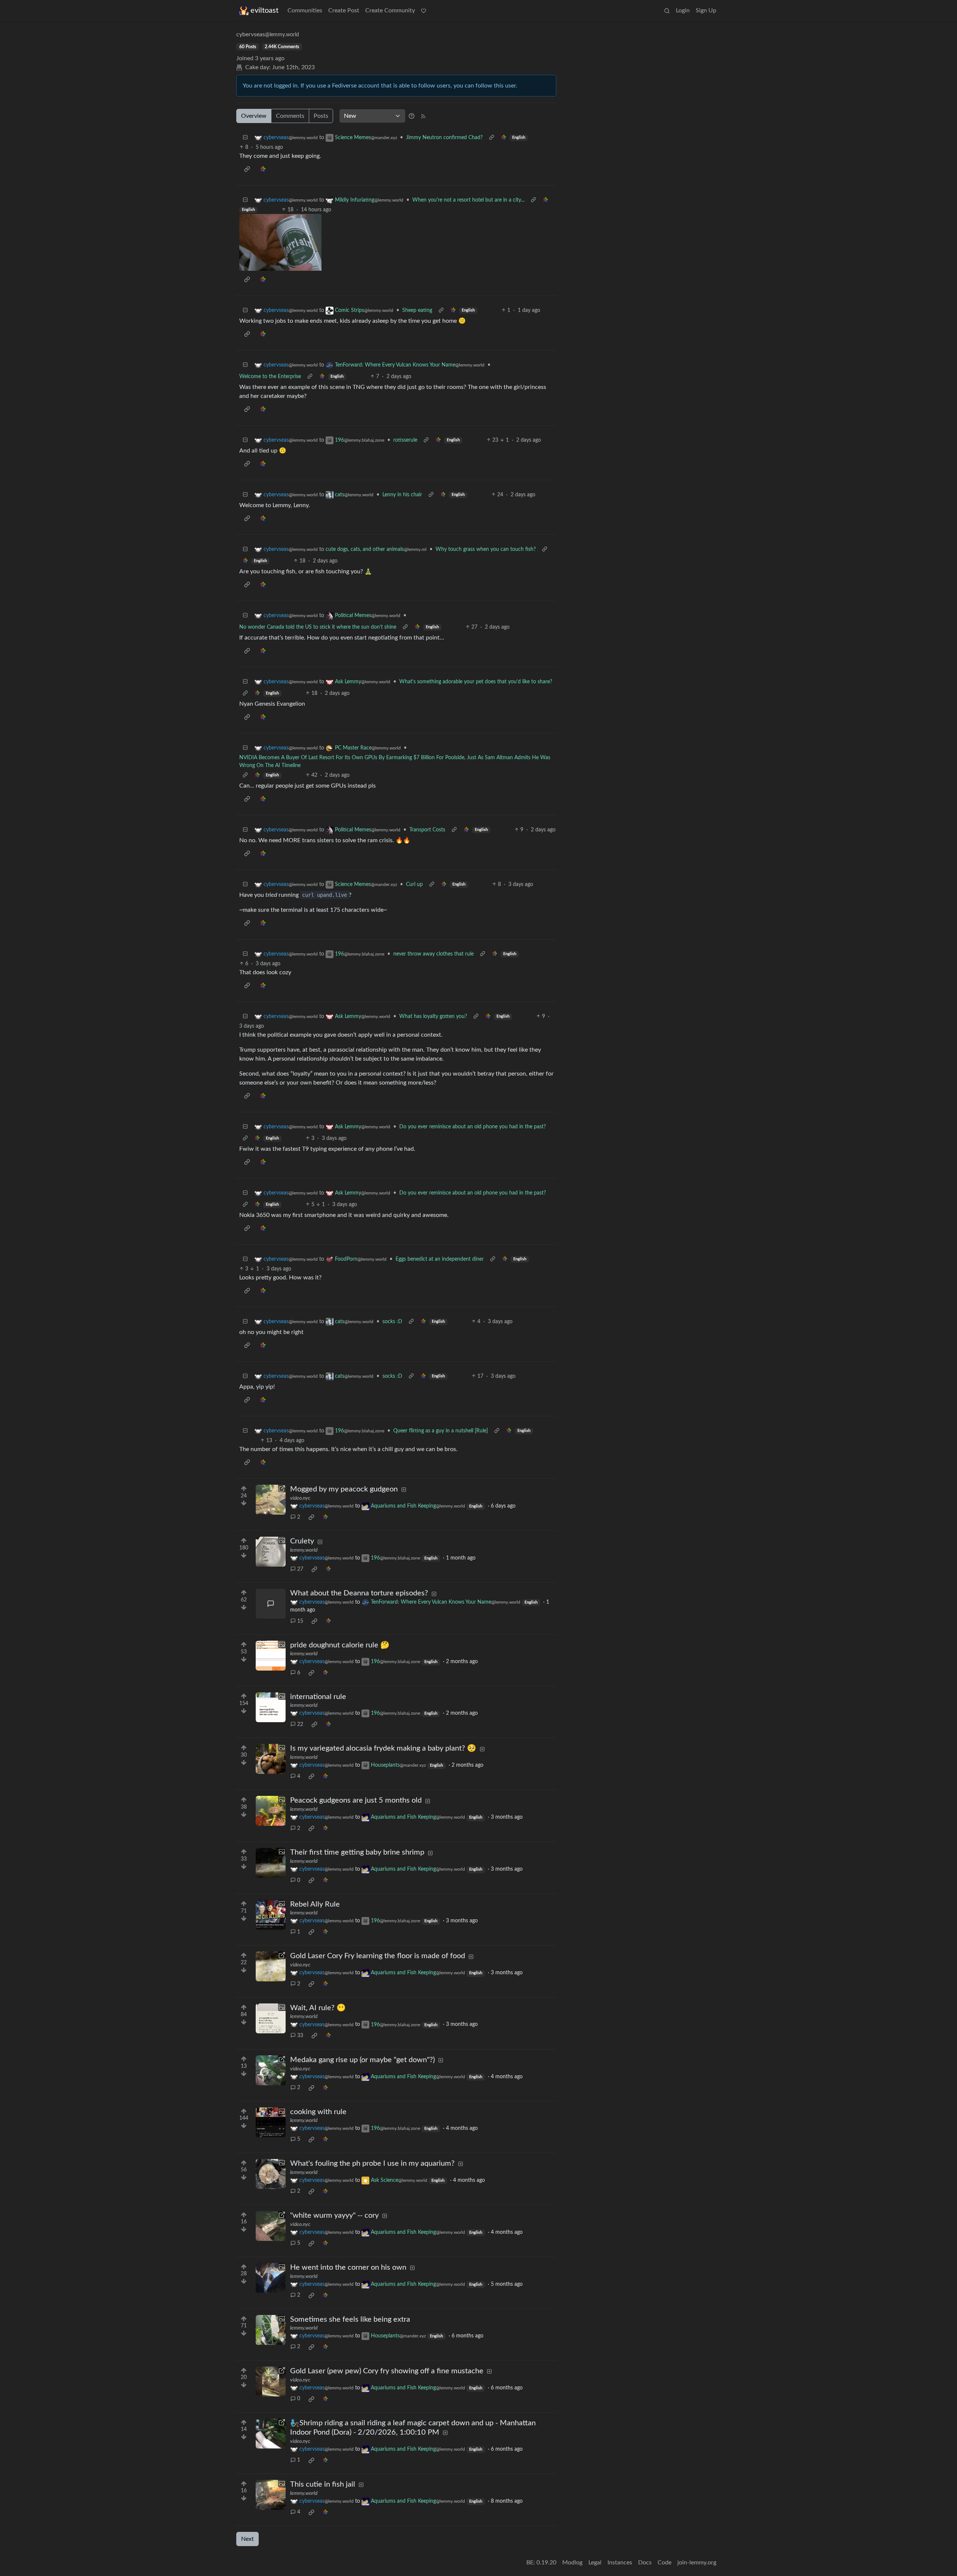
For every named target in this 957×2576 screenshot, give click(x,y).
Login (683, 10)
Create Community (390, 10)
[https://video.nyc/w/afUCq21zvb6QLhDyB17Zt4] (271, 2382)
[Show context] (492, 138)
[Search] (667, 10)
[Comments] (271, 1604)
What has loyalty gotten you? (433, 1016)
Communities (305, 10)
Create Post (344, 10)
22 (300, 1724)
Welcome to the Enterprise (270, 377)
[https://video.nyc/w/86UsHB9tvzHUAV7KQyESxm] (271, 2434)
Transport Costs (427, 830)
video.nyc (300, 1498)
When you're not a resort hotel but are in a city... (468, 200)
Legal (595, 2563)
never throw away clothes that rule (433, 954)
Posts (321, 116)
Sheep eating (417, 310)
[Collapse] (245, 138)
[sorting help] (412, 116)
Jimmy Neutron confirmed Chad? (444, 138)
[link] (504, 138)
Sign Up (706, 10)
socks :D (392, 1322)
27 (300, 1569)
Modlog (572, 2563)
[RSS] (423, 116)
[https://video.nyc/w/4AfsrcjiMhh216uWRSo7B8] (271, 2070)
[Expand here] (271, 1552)
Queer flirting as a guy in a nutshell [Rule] (441, 1431)
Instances (620, 2563)
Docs (645, 2563)
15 (300, 1621)
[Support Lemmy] (424, 10)
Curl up (414, 884)
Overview (254, 116)
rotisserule (405, 440)
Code (664, 2563)
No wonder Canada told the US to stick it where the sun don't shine (318, 627)
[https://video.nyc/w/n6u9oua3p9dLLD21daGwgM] (271, 2226)
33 (300, 2036)
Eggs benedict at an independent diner (440, 1259)
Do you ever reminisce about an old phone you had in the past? (473, 1127)
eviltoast (264, 10)
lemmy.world (304, 1550)
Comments (290, 116)
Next (247, 2539)
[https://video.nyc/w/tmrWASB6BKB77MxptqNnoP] (271, 1966)
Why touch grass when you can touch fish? (486, 549)
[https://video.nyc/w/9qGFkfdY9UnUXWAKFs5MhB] (271, 1500)
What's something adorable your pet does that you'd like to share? (476, 682)
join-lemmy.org (697, 2563)
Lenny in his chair (402, 495)
